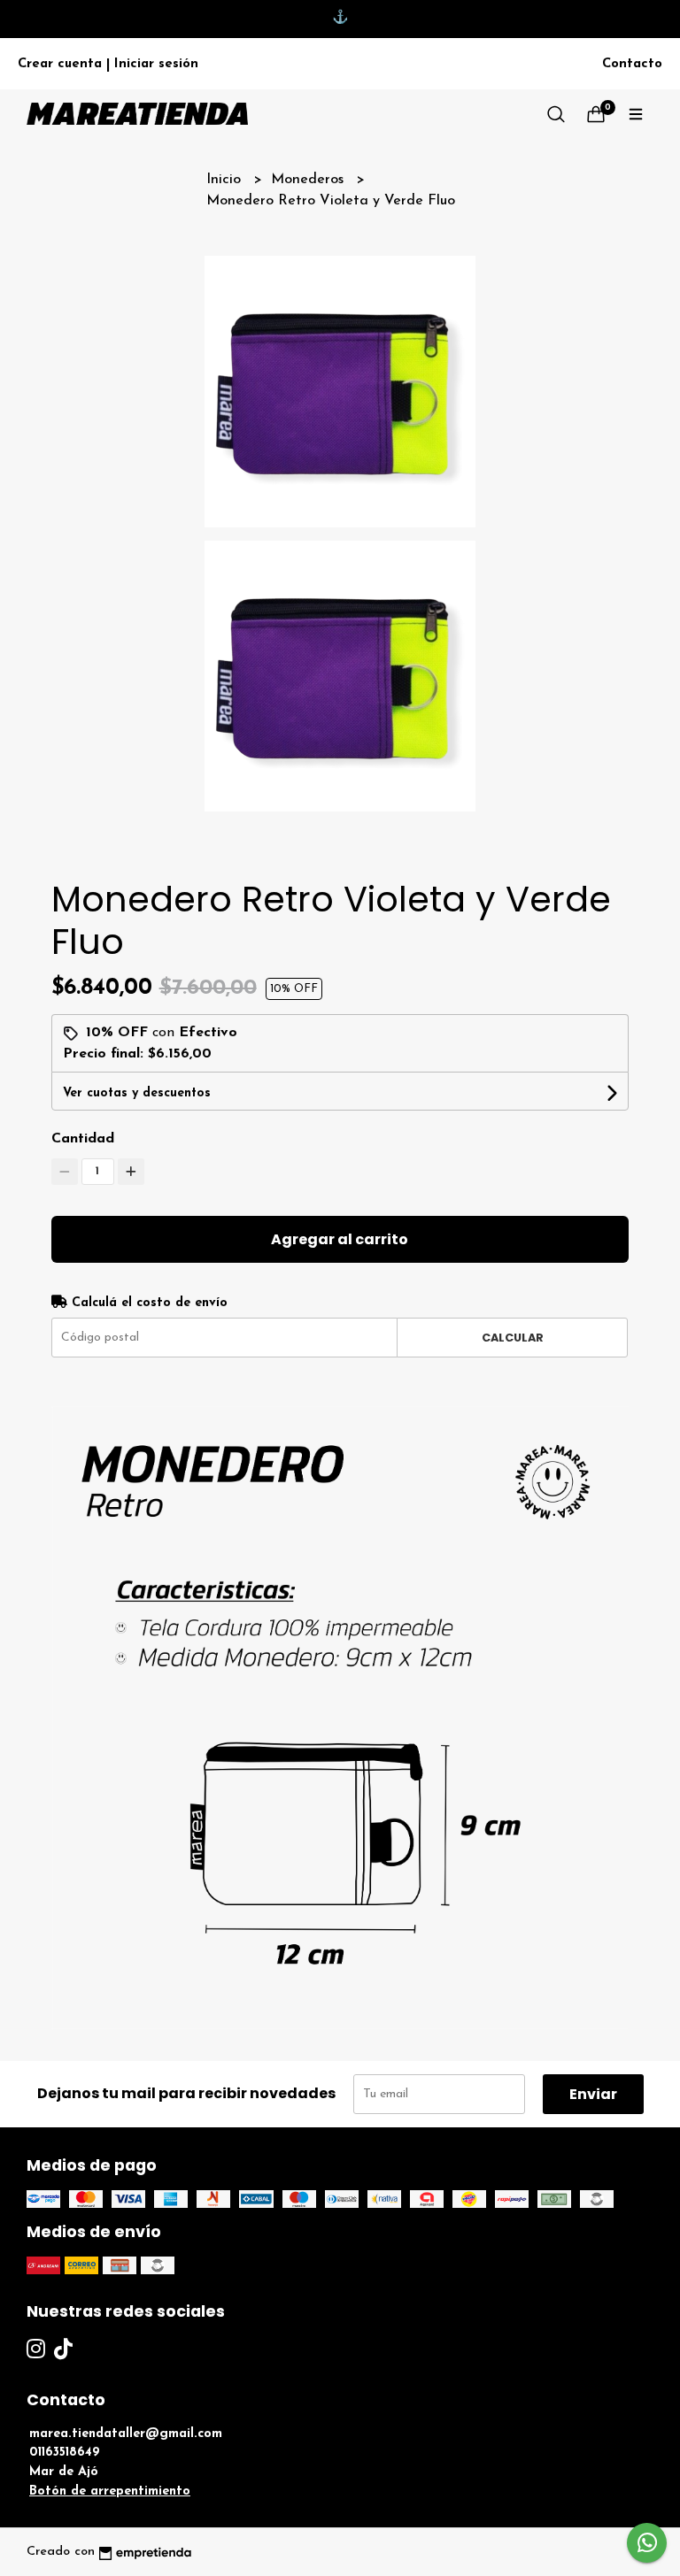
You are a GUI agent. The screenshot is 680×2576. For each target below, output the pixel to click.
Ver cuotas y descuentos (137, 1093)
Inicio (226, 180)
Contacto (632, 64)
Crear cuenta (60, 64)
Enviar (593, 2094)
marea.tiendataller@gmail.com (126, 2434)
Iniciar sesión (156, 64)
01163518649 (65, 2453)
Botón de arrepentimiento (110, 2491)
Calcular (513, 1338)
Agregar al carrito (340, 1239)
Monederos (309, 180)
